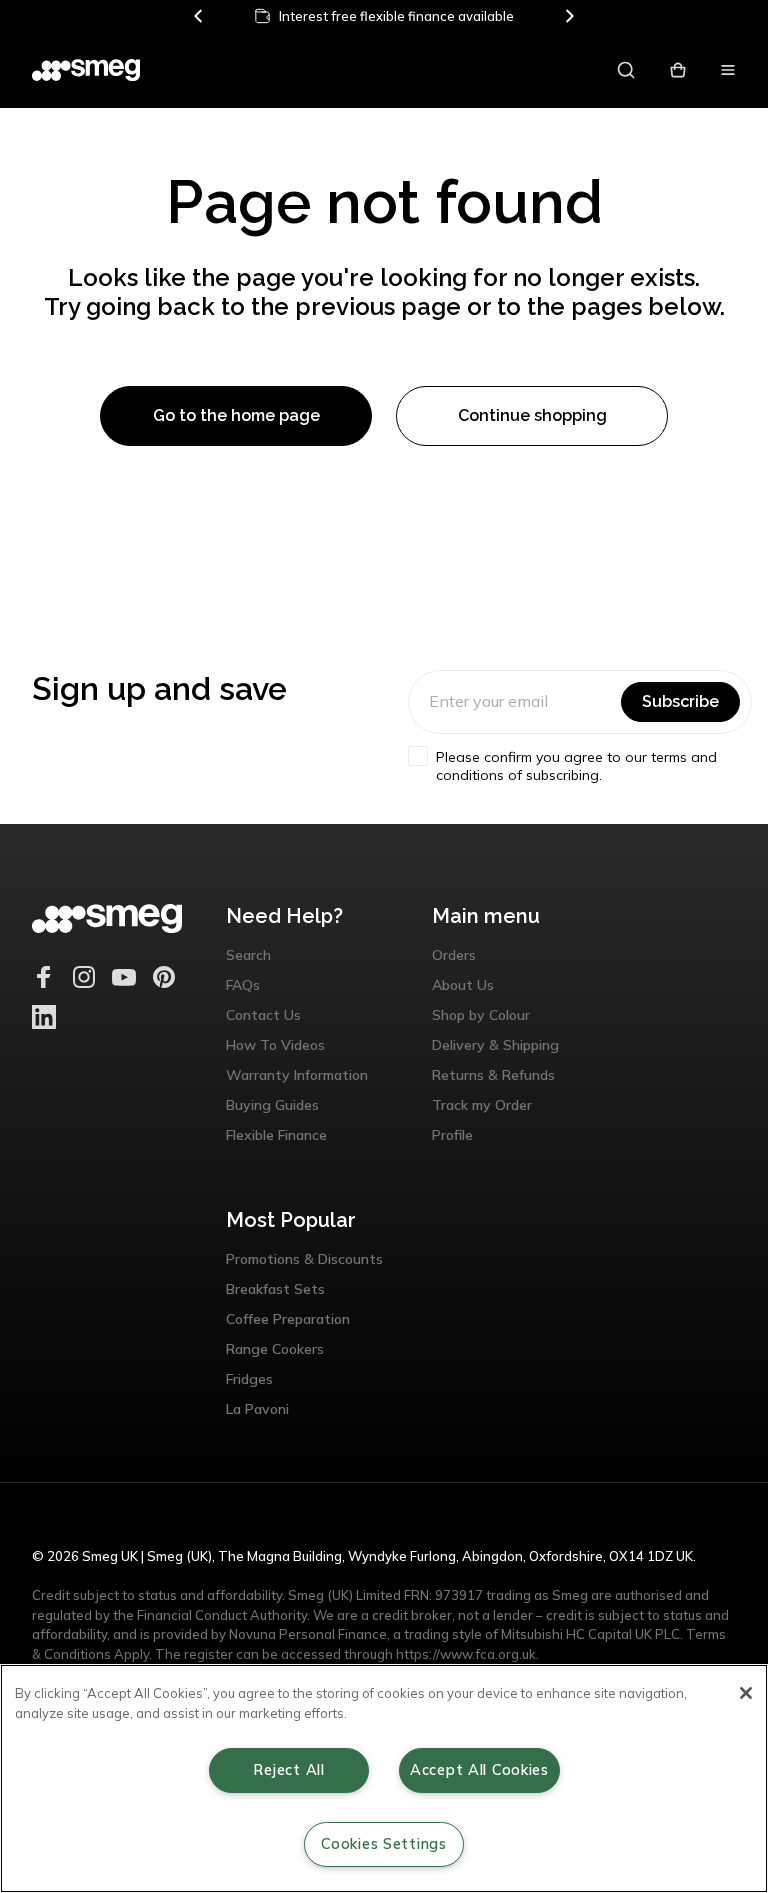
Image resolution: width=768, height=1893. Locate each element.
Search (248, 955)
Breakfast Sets (275, 1289)
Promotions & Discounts (304, 1259)
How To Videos (275, 1045)
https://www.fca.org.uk (466, 1654)
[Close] (746, 1693)
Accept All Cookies (479, 1770)
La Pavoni (257, 1409)
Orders (454, 955)
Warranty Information (297, 1075)
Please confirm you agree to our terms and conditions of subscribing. (576, 766)
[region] (384, 1778)
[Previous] (199, 16)
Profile (452, 1135)
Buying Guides (272, 1105)
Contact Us (263, 1015)
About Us (463, 985)
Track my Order (482, 1105)
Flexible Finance (276, 1135)
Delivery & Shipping (495, 1045)
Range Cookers (275, 1349)
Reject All (288, 1770)
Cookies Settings (384, 1844)
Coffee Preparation (288, 1319)
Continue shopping (532, 415)
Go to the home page (236, 415)
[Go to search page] (626, 70)
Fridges (249, 1379)
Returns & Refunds (493, 1075)
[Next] (569, 16)
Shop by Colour (481, 1015)
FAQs (243, 985)
